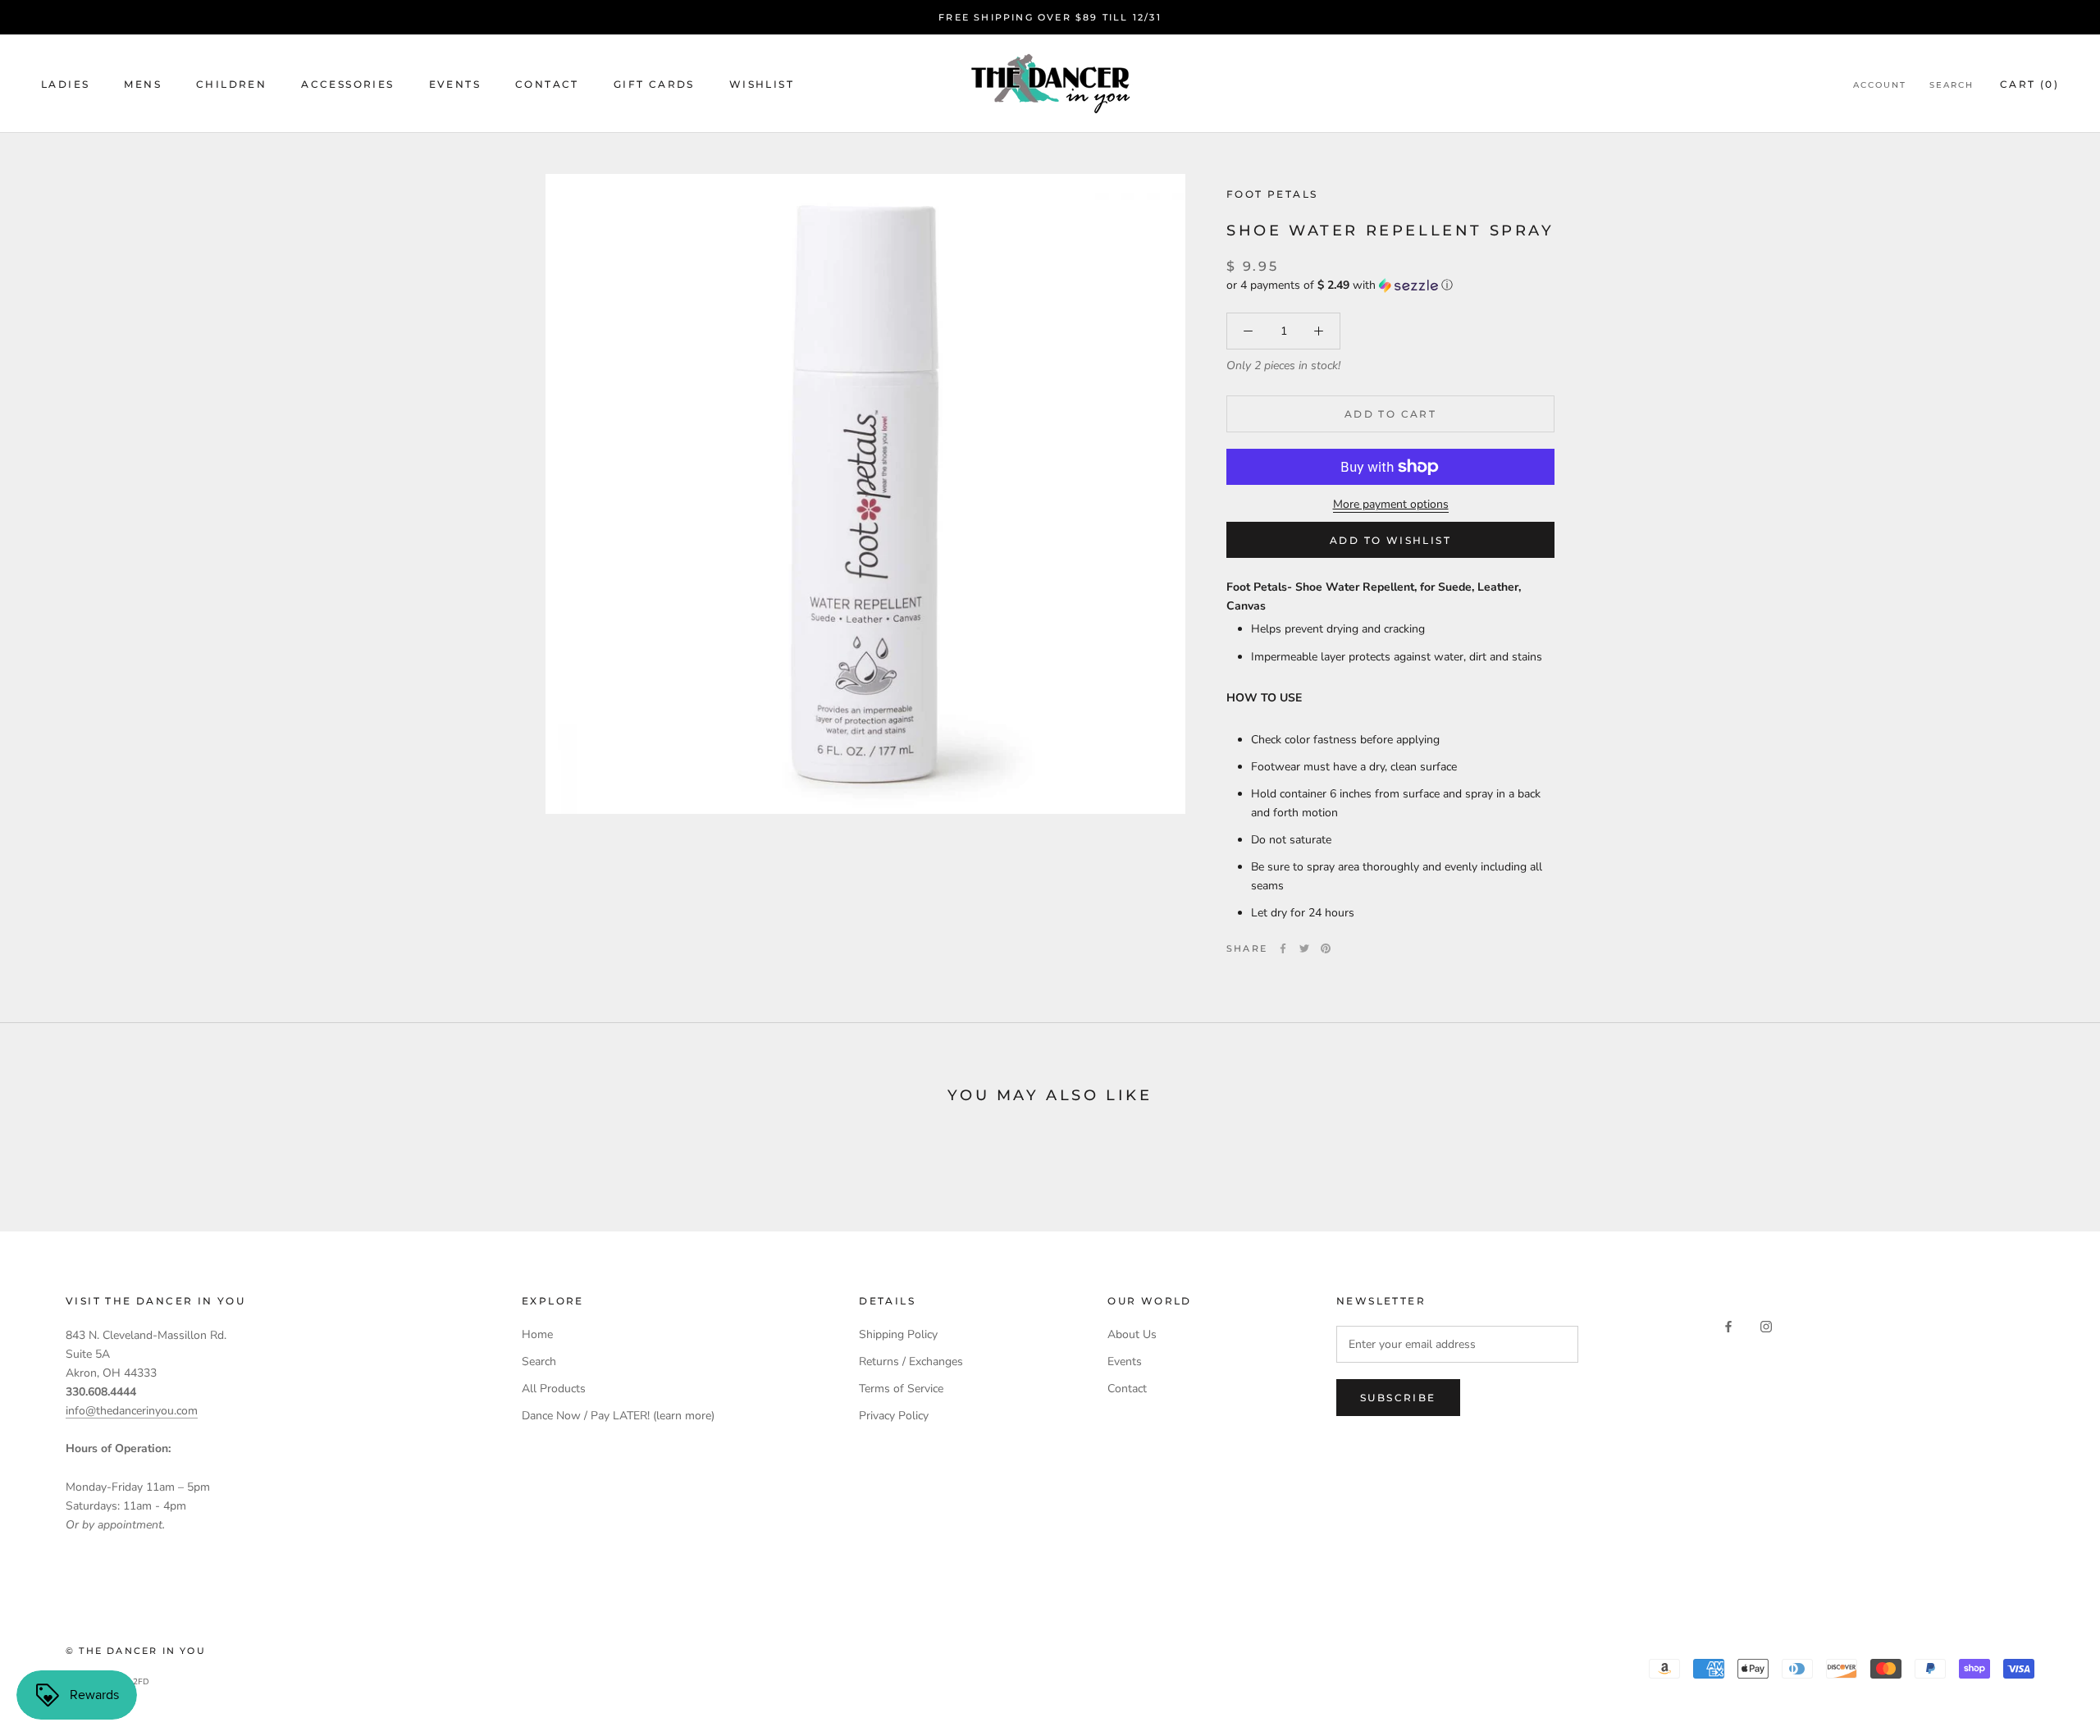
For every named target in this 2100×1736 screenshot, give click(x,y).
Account (1880, 85)
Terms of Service (901, 1389)
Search (1952, 85)
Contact (547, 84)
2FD (141, 1682)
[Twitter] (1304, 948)
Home (537, 1334)
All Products (554, 1389)
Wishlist (762, 84)
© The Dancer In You (136, 1651)
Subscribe (1398, 1398)
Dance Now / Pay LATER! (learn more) (618, 1416)
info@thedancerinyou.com (132, 1411)
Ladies (65, 84)
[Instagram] (1766, 1325)
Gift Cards (654, 84)
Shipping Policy (898, 1334)
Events (455, 84)
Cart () (2029, 84)
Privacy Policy (894, 1416)
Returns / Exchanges (911, 1361)
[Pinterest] (1326, 948)
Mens (143, 84)
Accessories (347, 84)
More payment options (1391, 504)
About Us (1132, 1334)
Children (231, 84)
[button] (1390, 285)
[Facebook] (1283, 948)
